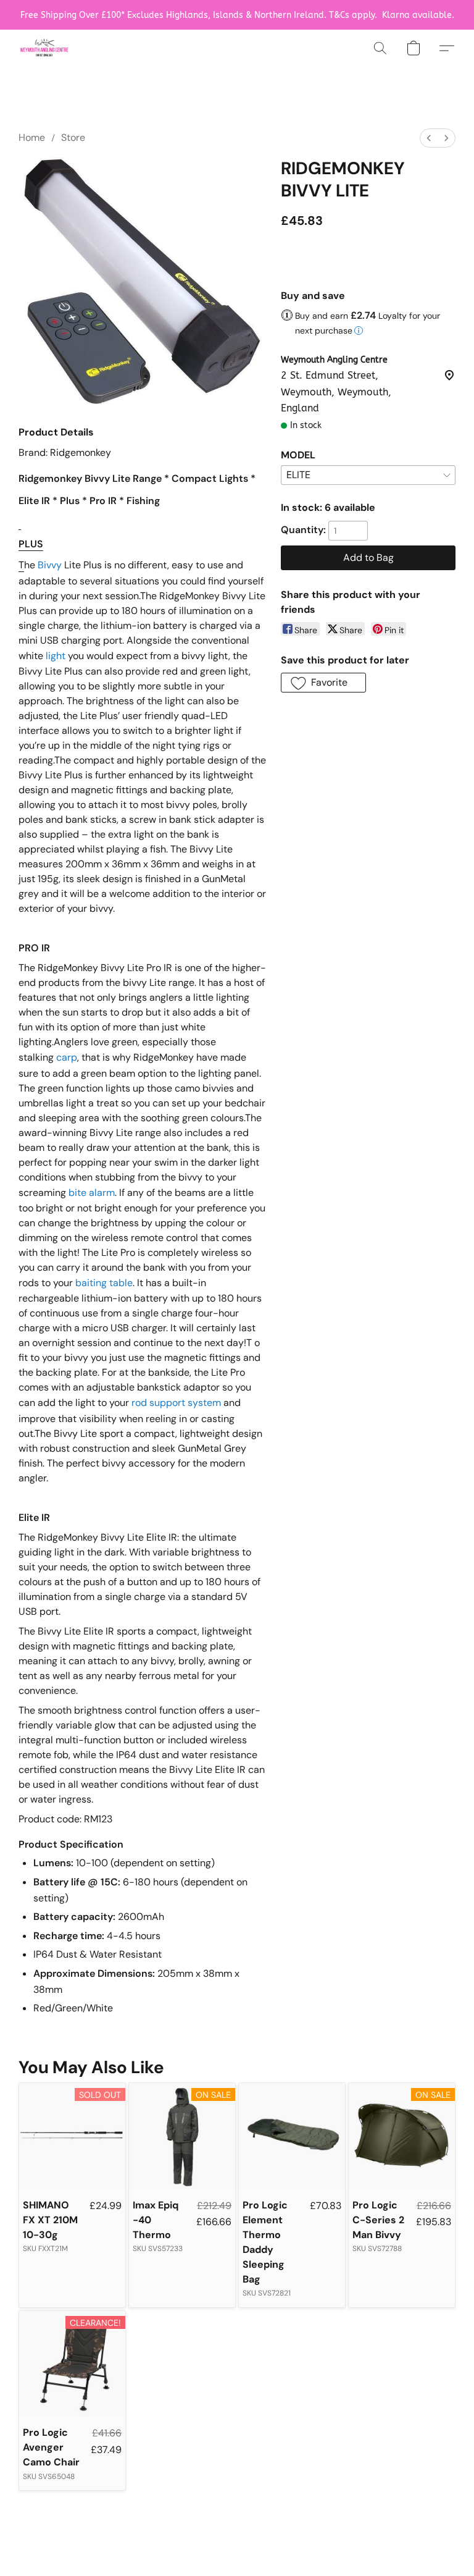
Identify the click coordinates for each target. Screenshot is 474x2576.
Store (73, 137)
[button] (44, 48)
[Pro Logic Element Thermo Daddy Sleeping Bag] (292, 2136)
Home (32, 137)
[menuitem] (429, 138)
